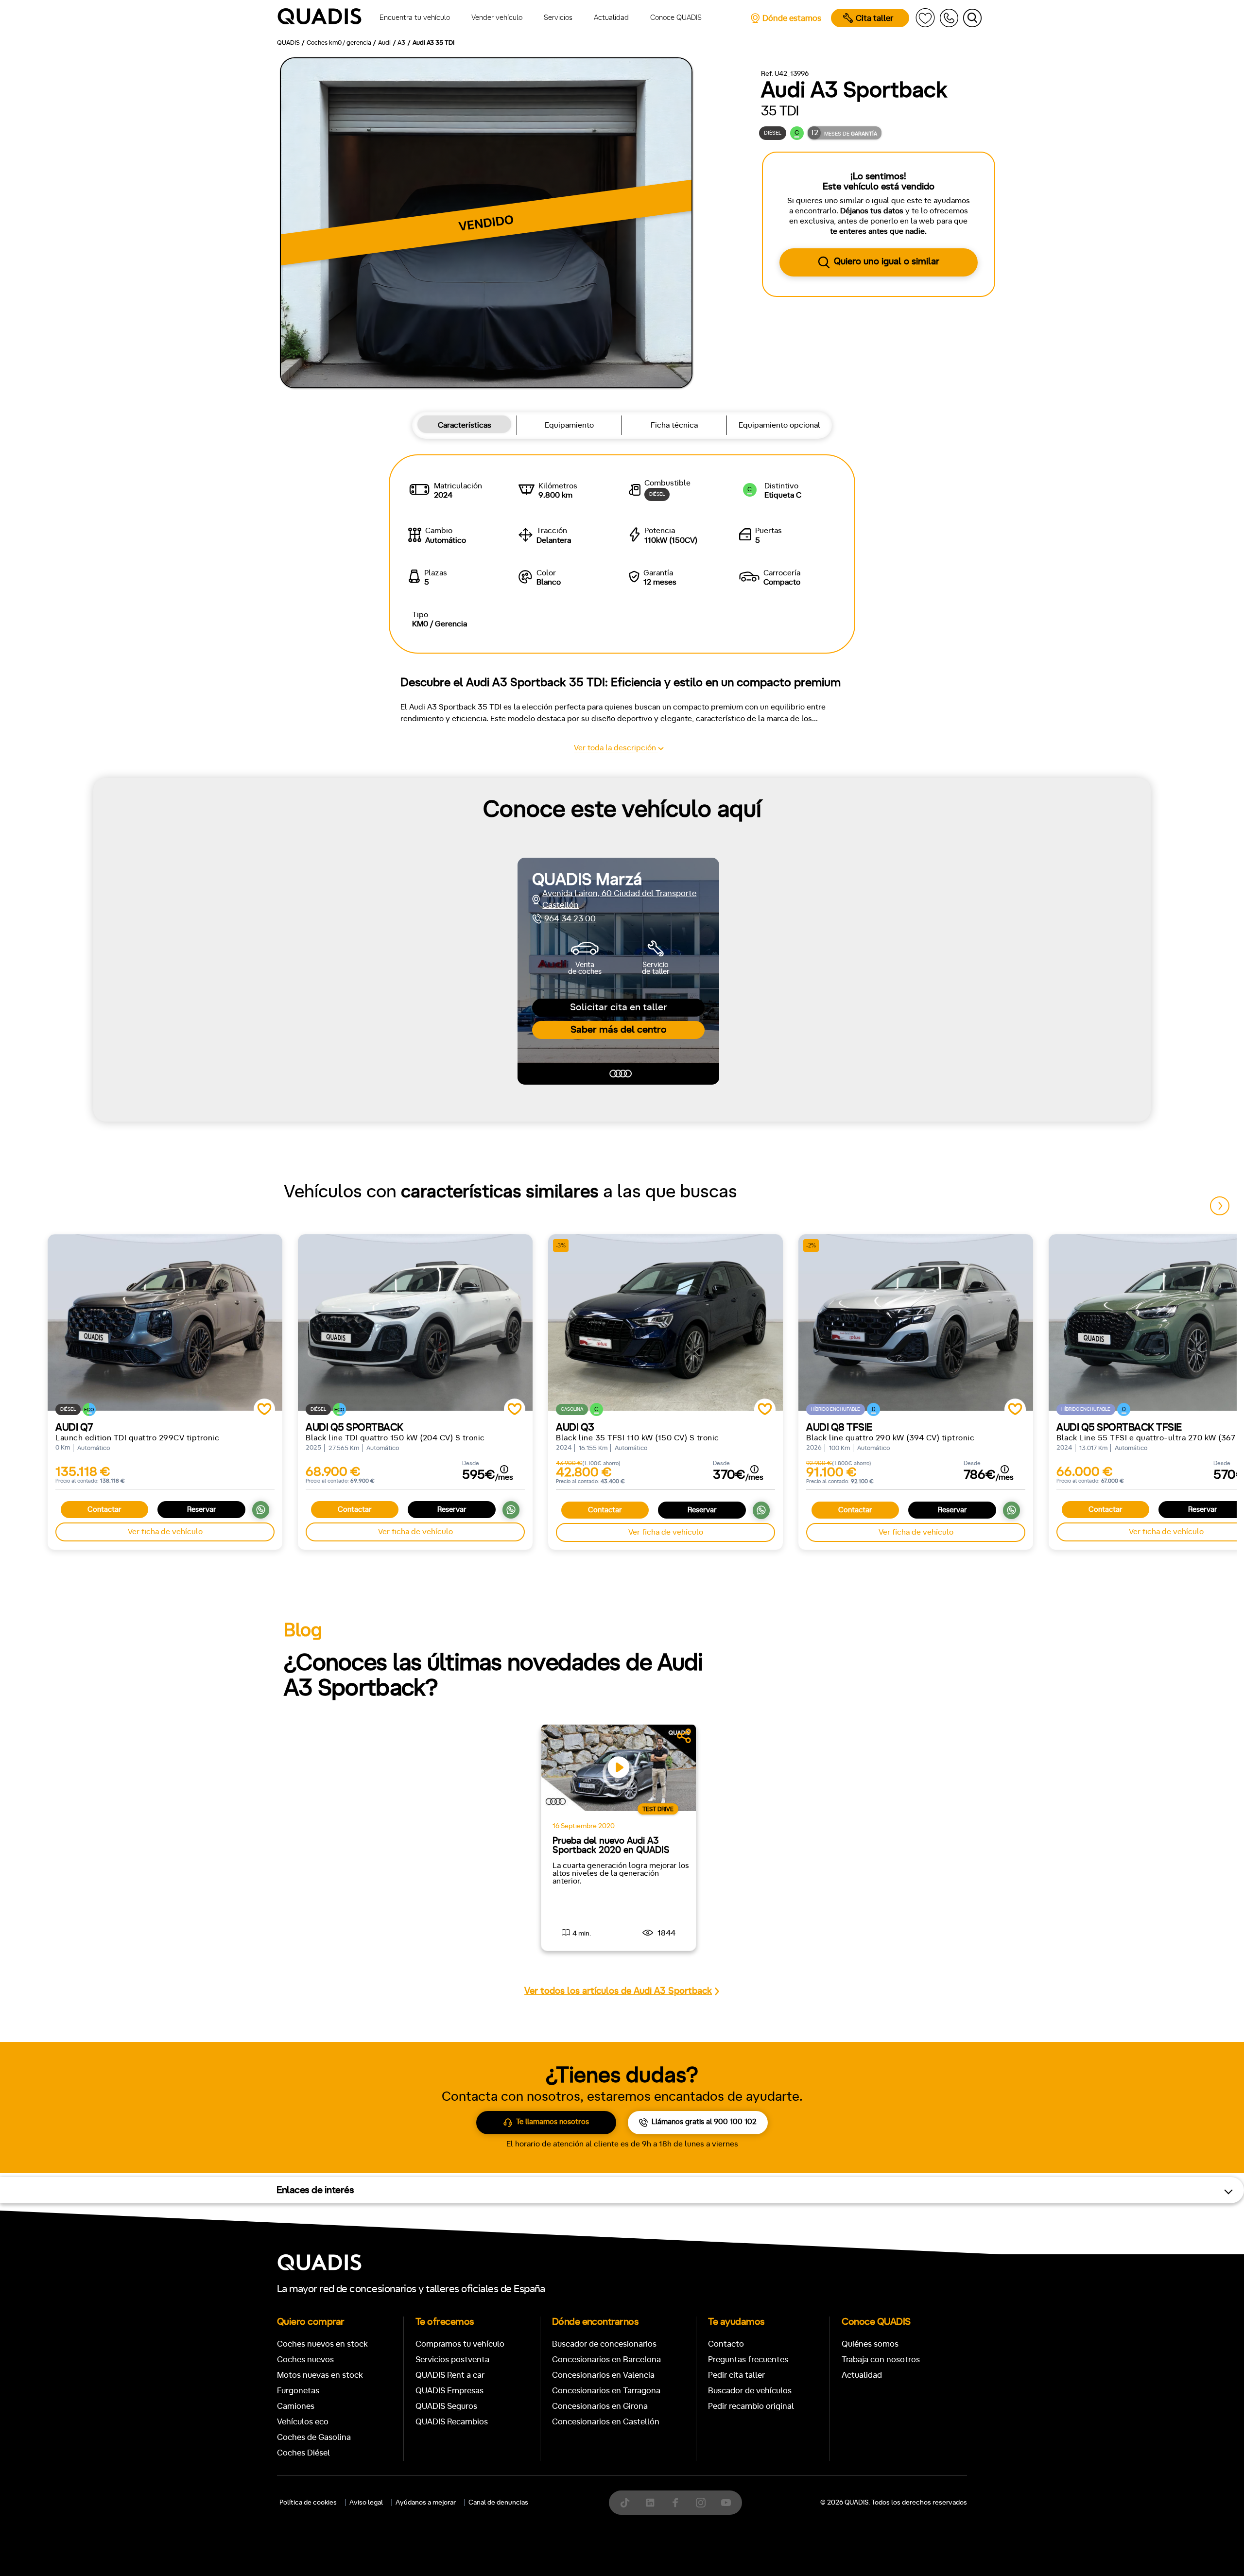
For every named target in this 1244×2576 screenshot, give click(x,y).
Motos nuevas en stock (320, 2375)
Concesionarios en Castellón (606, 2422)
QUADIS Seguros (446, 2406)
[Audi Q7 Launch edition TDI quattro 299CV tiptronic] (165, 1322)
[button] (1220, 1206)
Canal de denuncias (498, 2503)
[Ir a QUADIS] (320, 18)
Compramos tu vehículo (460, 2344)
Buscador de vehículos (750, 2391)
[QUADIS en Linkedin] (650, 2503)
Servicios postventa (452, 2360)
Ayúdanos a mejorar (426, 2503)
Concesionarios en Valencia (603, 2375)
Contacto (726, 2344)
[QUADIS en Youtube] (726, 2503)
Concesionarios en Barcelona (606, 2360)
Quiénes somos (870, 2344)
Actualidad (862, 2375)
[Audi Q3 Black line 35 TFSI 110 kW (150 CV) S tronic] (665, 1322)
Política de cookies (308, 2503)
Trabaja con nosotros (881, 2360)
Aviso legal (366, 2503)
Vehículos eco (303, 2422)
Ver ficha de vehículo (165, 1532)
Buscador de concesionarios (604, 2344)
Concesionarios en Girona (600, 2406)
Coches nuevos (305, 2360)
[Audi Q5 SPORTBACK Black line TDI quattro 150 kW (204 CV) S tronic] (415, 1322)
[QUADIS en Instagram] (701, 2503)
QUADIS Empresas (449, 2391)
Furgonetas (298, 2391)
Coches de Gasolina (314, 2437)
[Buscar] (972, 18)
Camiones (296, 2406)
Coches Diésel (303, 2453)
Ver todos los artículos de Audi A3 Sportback (618, 1991)
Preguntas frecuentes (748, 2360)
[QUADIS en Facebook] (675, 2503)
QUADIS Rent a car (450, 2375)
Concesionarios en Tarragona (606, 2391)
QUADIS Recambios (452, 2422)
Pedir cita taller (736, 2375)
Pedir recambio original (751, 2406)
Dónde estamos (792, 18)
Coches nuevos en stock (322, 2344)
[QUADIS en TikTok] (625, 2503)
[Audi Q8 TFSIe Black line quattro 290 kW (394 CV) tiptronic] (916, 1322)
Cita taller (874, 18)
